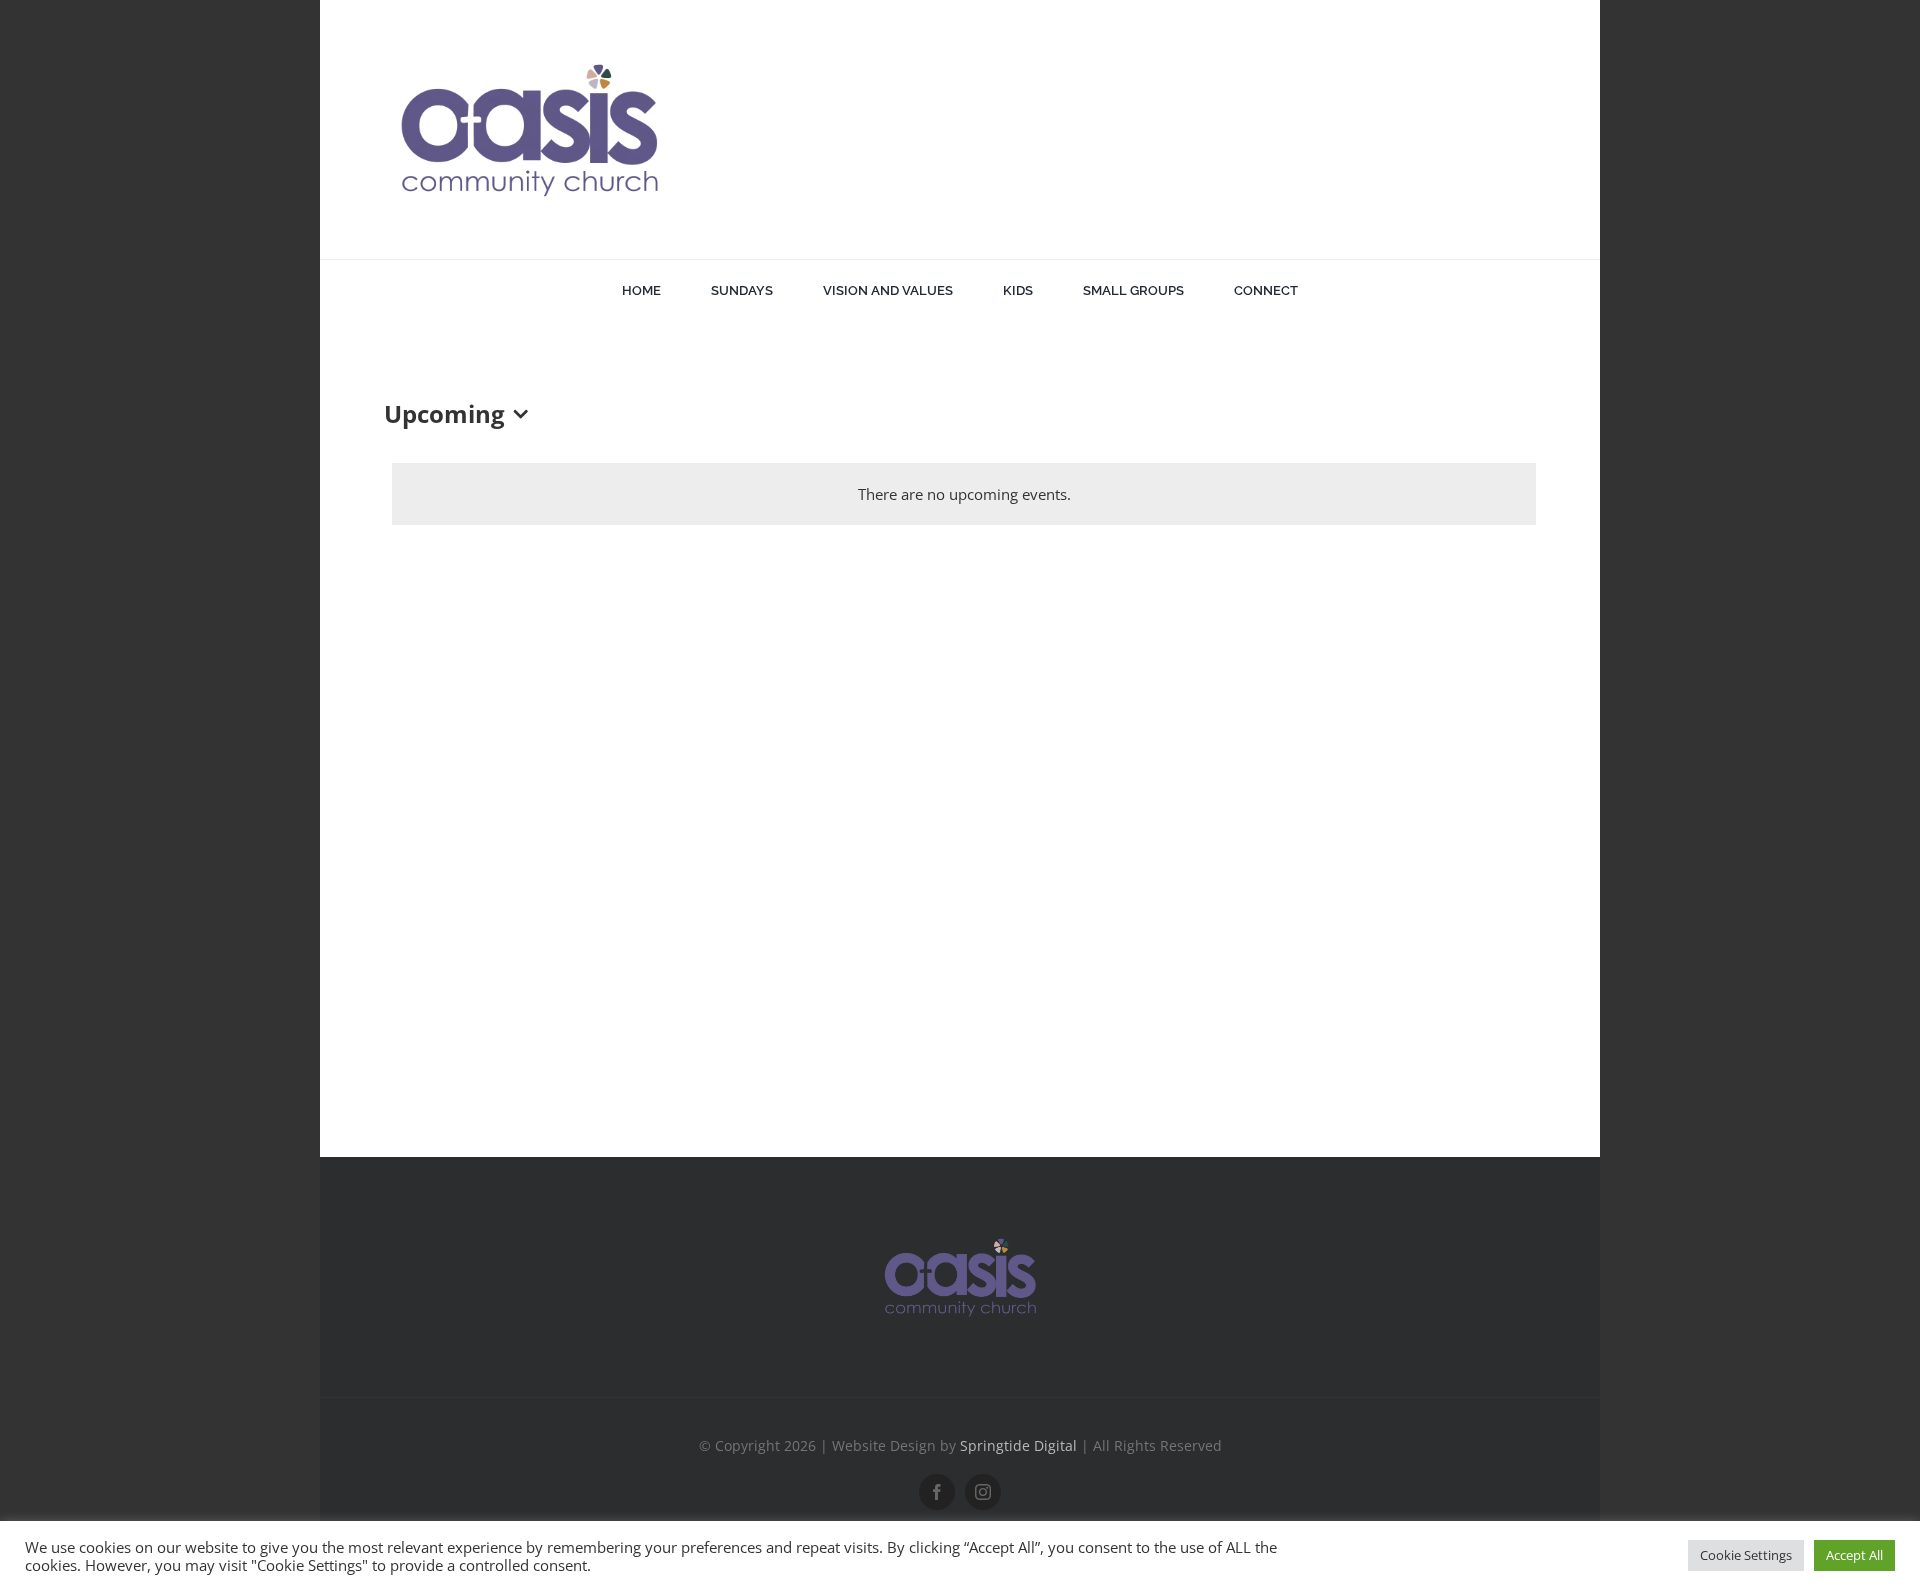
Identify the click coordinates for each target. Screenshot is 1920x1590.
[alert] (964, 494)
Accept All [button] (1854, 1555)
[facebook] (937, 1492)
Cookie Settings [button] (1746, 1555)
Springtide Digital (1018, 1445)
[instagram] (983, 1492)
